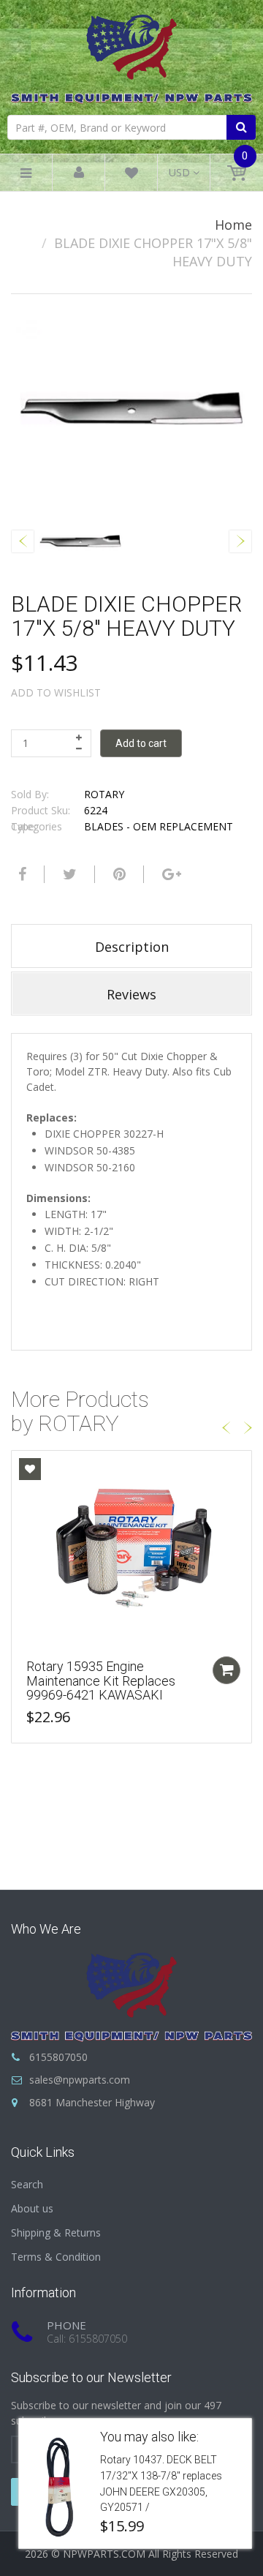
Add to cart (141, 743)
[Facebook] (20, 874)
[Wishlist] (131, 175)
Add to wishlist (56, 692)
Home (233, 225)
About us (32, 2208)
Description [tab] (132, 947)
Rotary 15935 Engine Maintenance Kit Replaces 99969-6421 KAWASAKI (101, 1681)
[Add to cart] (226, 1670)
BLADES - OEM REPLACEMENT (159, 826)
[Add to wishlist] (30, 1469)
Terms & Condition (56, 2257)
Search (27, 2184)
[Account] (79, 173)
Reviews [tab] (131, 994)
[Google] (170, 874)
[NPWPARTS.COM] (131, 55)
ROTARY (104, 794)
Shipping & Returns (56, 2233)
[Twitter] (68, 874)
